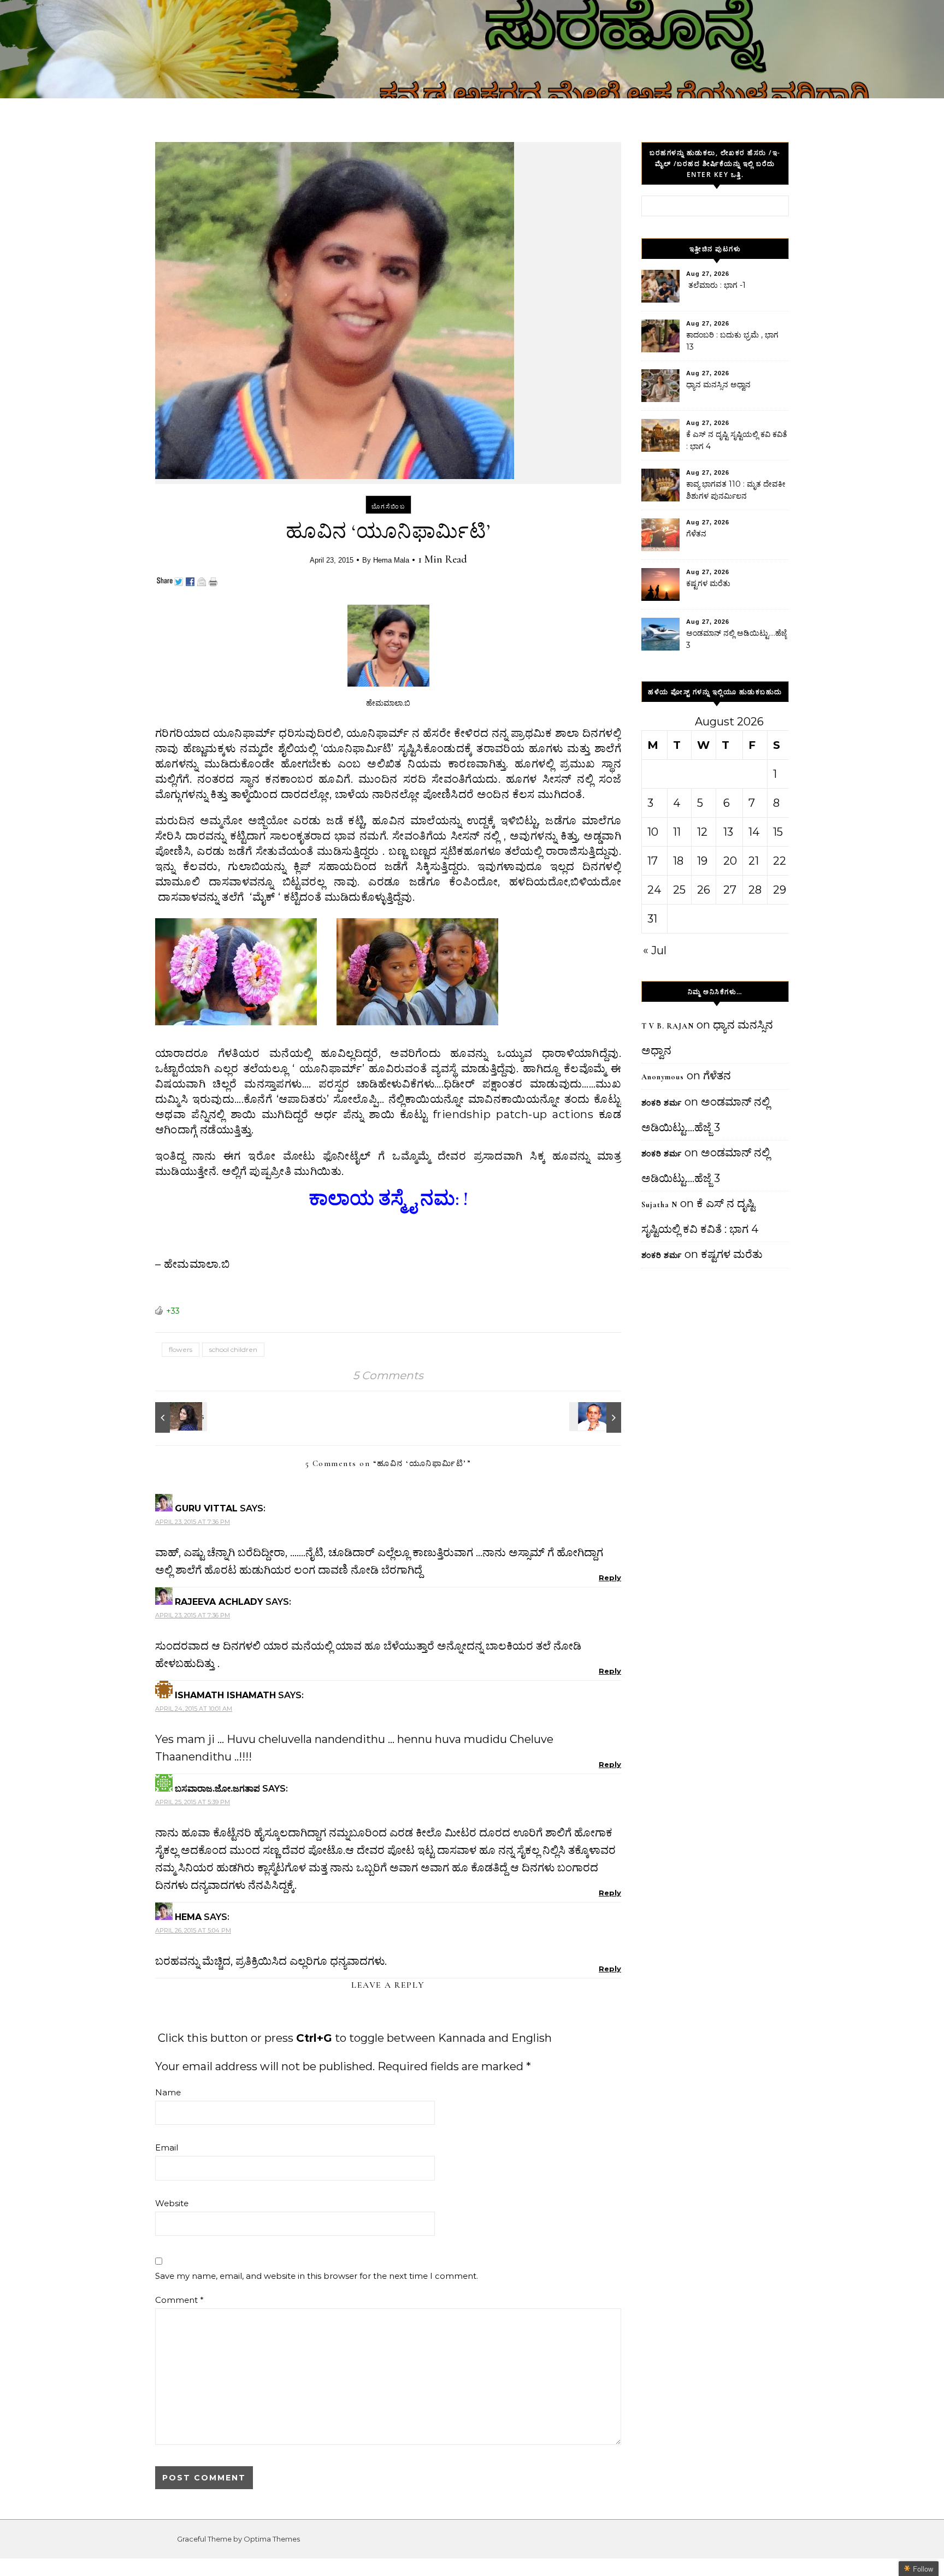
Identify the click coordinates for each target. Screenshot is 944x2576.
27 (730, 890)
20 (730, 861)
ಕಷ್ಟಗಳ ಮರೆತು (708, 583)
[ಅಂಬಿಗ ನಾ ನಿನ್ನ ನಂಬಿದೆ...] (597, 1417)
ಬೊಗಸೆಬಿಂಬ (388, 506)
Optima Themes (272, 2539)
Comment (179, 2300)
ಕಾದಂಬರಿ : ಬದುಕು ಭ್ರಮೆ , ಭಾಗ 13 (732, 341)
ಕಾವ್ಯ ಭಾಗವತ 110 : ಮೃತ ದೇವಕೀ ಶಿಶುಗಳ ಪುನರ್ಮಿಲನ (736, 490)
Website (172, 2203)
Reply (610, 1577)
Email (167, 2147)
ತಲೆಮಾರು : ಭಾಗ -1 (716, 285)
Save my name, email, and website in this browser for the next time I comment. (317, 2276)
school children (233, 1349)
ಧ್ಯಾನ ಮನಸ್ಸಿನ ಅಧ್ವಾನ (718, 385)
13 (728, 832)
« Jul (655, 950)
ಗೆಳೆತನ (696, 534)
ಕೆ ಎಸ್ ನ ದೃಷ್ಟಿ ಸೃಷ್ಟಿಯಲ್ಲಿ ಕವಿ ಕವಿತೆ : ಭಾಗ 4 (737, 440)
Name (168, 2092)
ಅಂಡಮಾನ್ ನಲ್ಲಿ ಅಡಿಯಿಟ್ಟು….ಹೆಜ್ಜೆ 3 (736, 639)
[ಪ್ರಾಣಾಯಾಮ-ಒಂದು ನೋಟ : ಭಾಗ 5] (180, 1417)
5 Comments (388, 1375)
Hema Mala (391, 560)
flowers (181, 1349)
